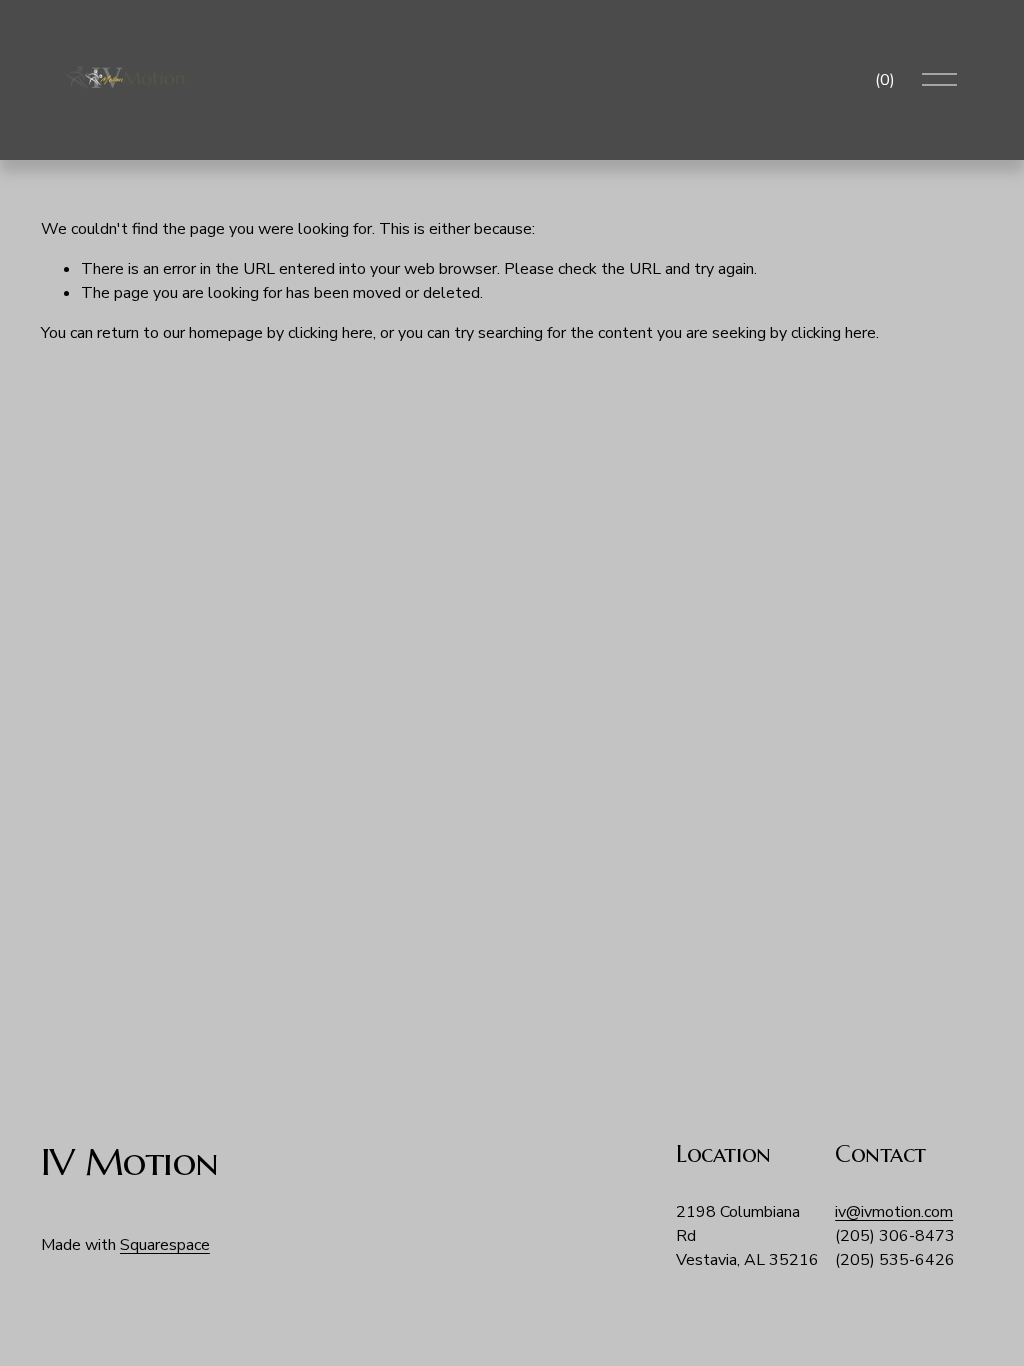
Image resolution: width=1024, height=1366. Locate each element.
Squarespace (165, 1245)
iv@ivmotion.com (894, 1212)
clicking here (330, 333)
